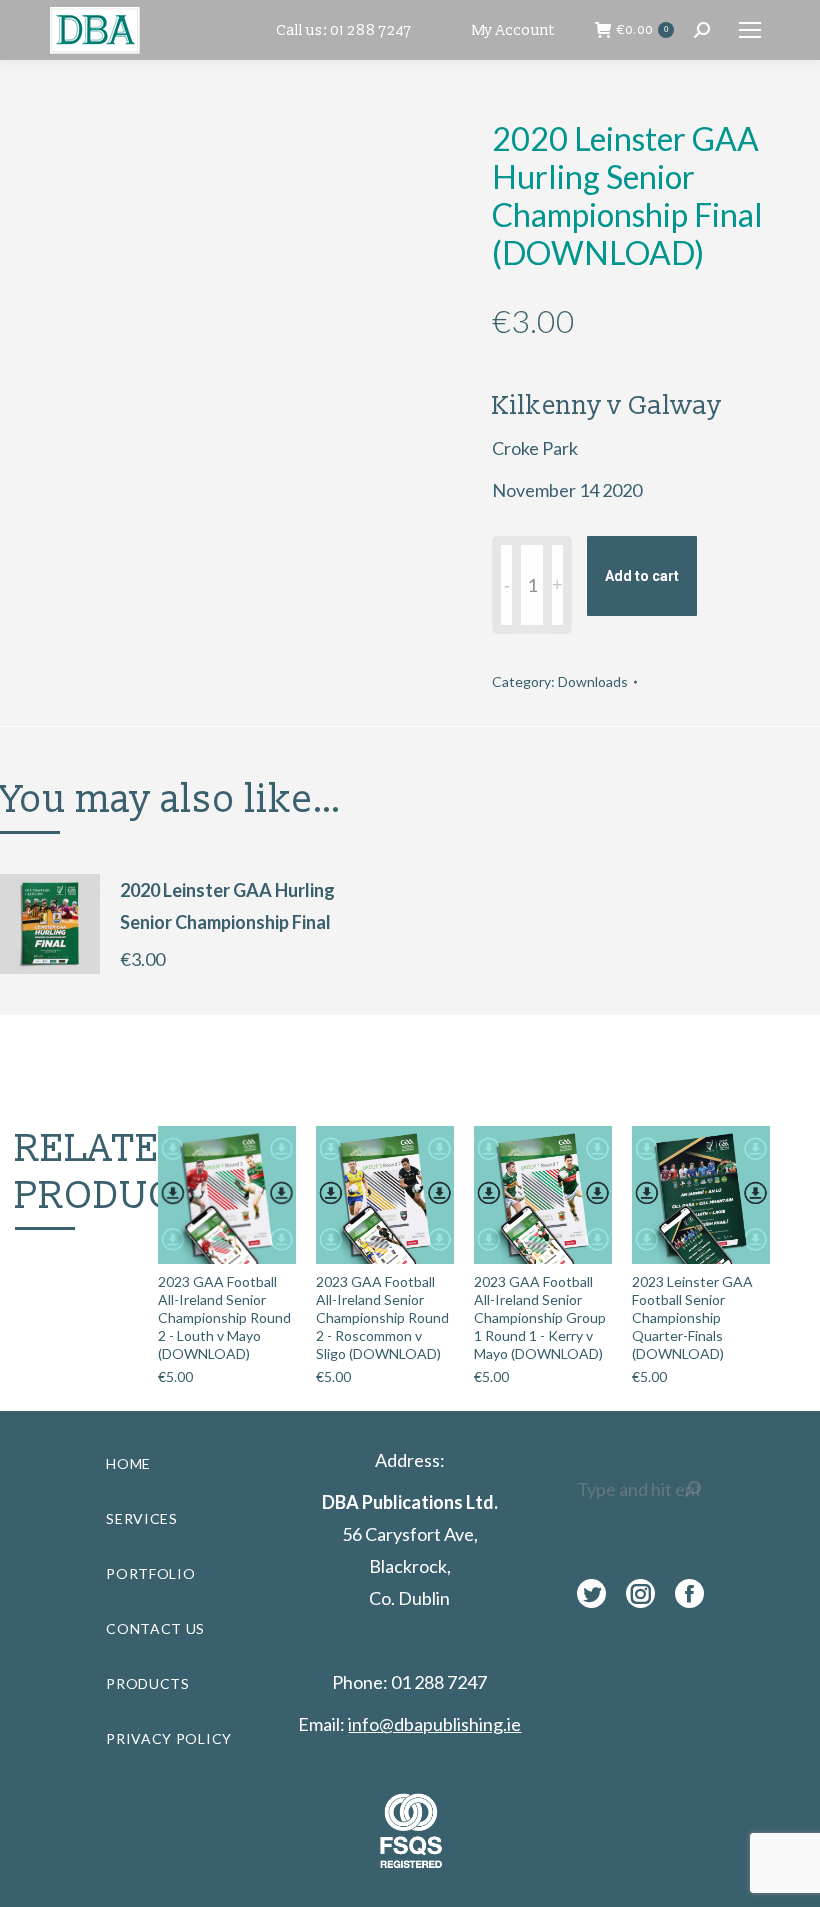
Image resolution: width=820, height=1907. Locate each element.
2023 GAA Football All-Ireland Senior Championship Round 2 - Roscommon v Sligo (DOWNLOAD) (382, 1317)
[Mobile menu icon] (750, 30)
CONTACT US (155, 1628)
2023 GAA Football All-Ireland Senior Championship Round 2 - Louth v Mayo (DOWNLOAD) (224, 1317)
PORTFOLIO (150, 1573)
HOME (128, 1463)
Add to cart (642, 576)
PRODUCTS (148, 1683)
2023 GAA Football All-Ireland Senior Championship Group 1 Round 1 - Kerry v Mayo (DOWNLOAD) (540, 1317)
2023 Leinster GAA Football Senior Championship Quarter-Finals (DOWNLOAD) (692, 1317)
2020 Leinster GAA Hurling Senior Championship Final (227, 906)
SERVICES (142, 1518)
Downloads (593, 681)
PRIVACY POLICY (169, 1738)
